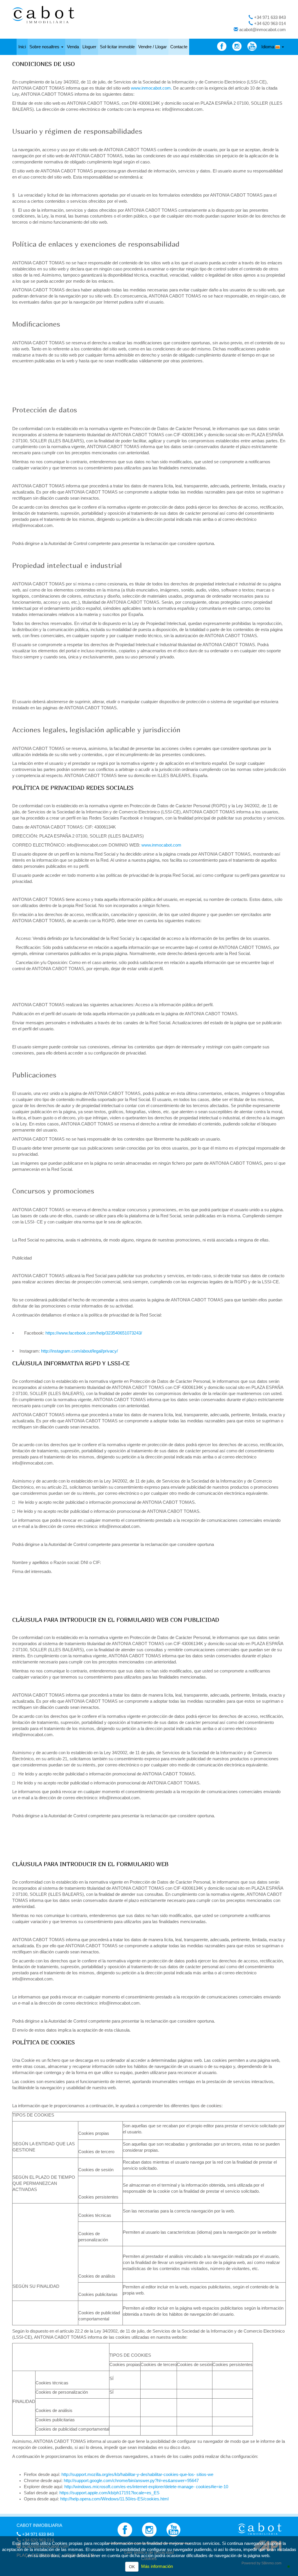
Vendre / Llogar (152, 47)
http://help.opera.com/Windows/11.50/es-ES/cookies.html (114, 2499)
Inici (22, 47)
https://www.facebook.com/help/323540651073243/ (94, 1333)
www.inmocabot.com (151, 88)
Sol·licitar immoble (117, 47)
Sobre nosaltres (45, 47)
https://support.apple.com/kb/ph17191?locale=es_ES (109, 2493)
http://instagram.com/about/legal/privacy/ (79, 1351)
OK (132, 2567)
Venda (73, 47)
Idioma (268, 47)
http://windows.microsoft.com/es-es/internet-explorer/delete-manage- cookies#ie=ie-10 (146, 2487)
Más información (157, 2566)
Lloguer (89, 47)
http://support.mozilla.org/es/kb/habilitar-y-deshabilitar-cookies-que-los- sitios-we (137, 2475)
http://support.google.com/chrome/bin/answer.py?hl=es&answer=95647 (131, 2481)
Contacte (179, 47)
